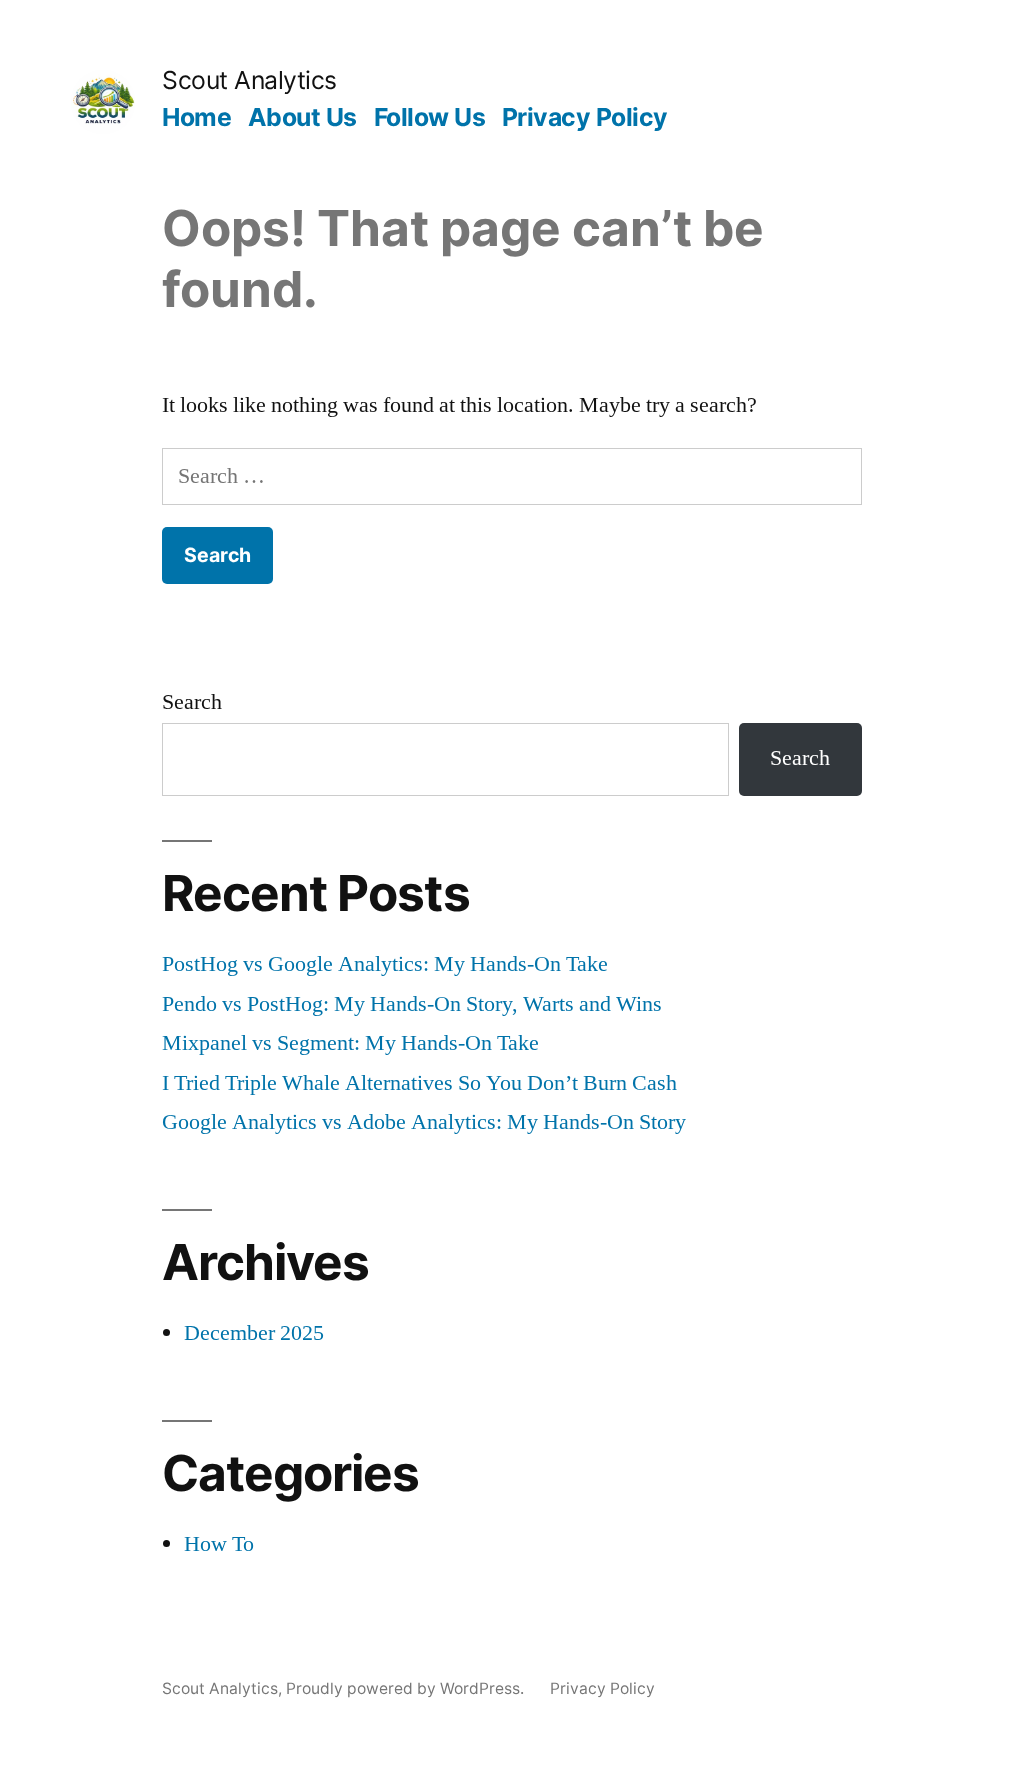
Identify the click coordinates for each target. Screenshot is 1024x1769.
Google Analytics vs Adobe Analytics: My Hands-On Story (424, 1122)
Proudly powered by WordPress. (407, 1688)
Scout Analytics (249, 80)
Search (192, 702)
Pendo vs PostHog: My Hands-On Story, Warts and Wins (412, 1004)
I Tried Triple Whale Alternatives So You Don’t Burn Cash (419, 1083)
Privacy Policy (585, 117)
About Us (302, 117)
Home (196, 117)
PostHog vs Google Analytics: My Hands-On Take (385, 964)
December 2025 (254, 1333)
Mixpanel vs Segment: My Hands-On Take (350, 1043)
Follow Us (430, 117)
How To (219, 1544)
